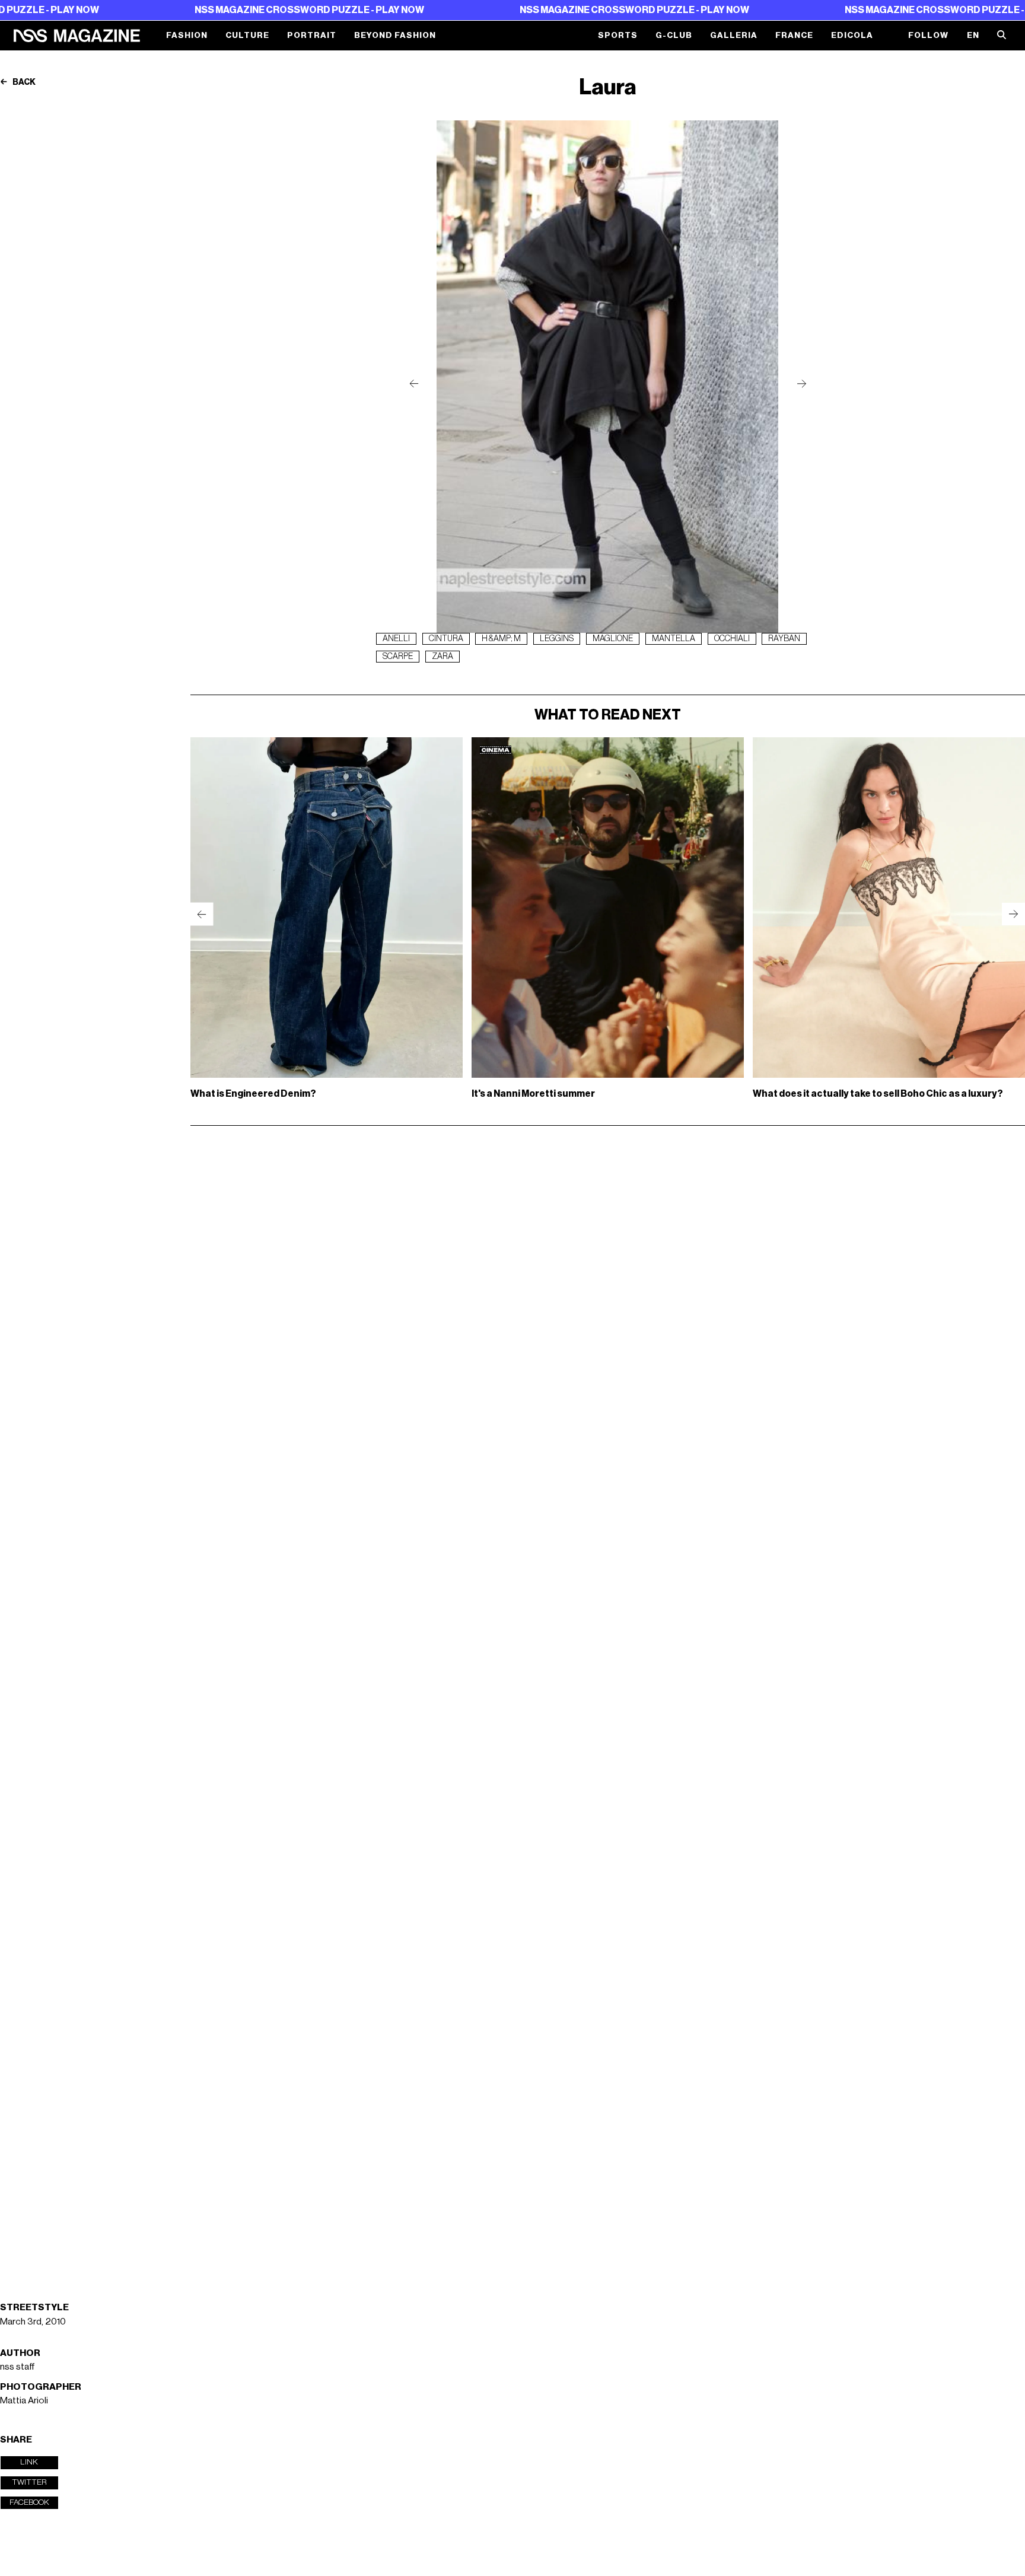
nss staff (17, 2367)
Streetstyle (34, 2307)
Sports (618, 36)
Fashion (187, 36)
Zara (443, 657)
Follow (928, 36)
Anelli (396, 639)
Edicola (852, 36)
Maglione (613, 639)
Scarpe (398, 657)
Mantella (674, 639)
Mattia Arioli (24, 2400)
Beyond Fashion (395, 36)
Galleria (734, 36)
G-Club (674, 36)
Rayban (784, 639)
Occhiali (732, 639)
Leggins (557, 639)
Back (23, 82)
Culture (247, 36)
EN (973, 36)
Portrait (312, 36)
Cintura (446, 639)
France (794, 36)
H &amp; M (501, 639)
